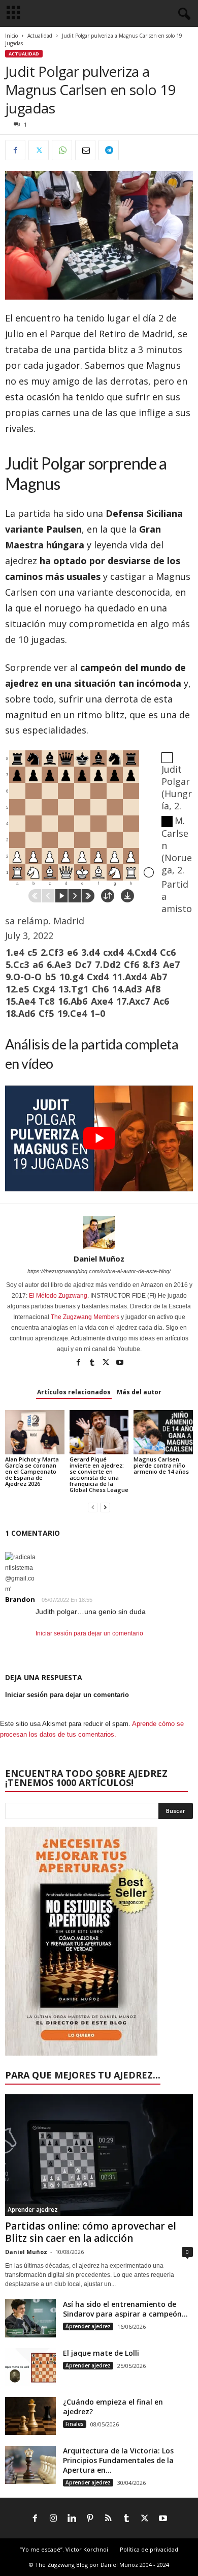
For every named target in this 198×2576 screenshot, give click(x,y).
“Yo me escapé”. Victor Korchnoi (64, 2549)
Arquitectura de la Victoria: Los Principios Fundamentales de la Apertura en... (118, 2460)
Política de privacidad (149, 2549)
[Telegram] (109, 150)
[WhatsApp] (62, 150)
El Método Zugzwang (58, 1296)
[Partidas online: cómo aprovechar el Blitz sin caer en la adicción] (99, 2155)
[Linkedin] (72, 2519)
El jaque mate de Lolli (101, 2353)
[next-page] (105, 1507)
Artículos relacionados (74, 1392)
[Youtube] (120, 1363)
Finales (75, 2424)
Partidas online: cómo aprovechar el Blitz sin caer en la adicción (91, 2232)
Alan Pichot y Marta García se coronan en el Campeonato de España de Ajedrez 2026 (32, 1471)
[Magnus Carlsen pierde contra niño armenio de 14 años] (163, 1432)
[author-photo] (99, 1233)
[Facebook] (15, 150)
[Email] (85, 150)
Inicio (11, 36)
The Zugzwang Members (85, 1317)
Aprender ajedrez (33, 2209)
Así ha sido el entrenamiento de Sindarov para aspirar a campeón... (125, 2309)
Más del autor (139, 1392)
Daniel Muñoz (99, 1258)
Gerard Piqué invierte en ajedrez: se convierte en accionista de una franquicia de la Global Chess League (99, 1474)
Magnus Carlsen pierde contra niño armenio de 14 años (161, 1465)
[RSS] (108, 2519)
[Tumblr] (93, 1363)
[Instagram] (53, 2519)
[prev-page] (93, 1507)
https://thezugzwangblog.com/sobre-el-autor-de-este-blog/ (99, 1271)
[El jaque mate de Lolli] (30, 2367)
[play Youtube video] (99, 1138)
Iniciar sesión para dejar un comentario (89, 1633)
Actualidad (40, 36)
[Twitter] (39, 150)
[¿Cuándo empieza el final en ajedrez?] (30, 2416)
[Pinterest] (90, 2519)
